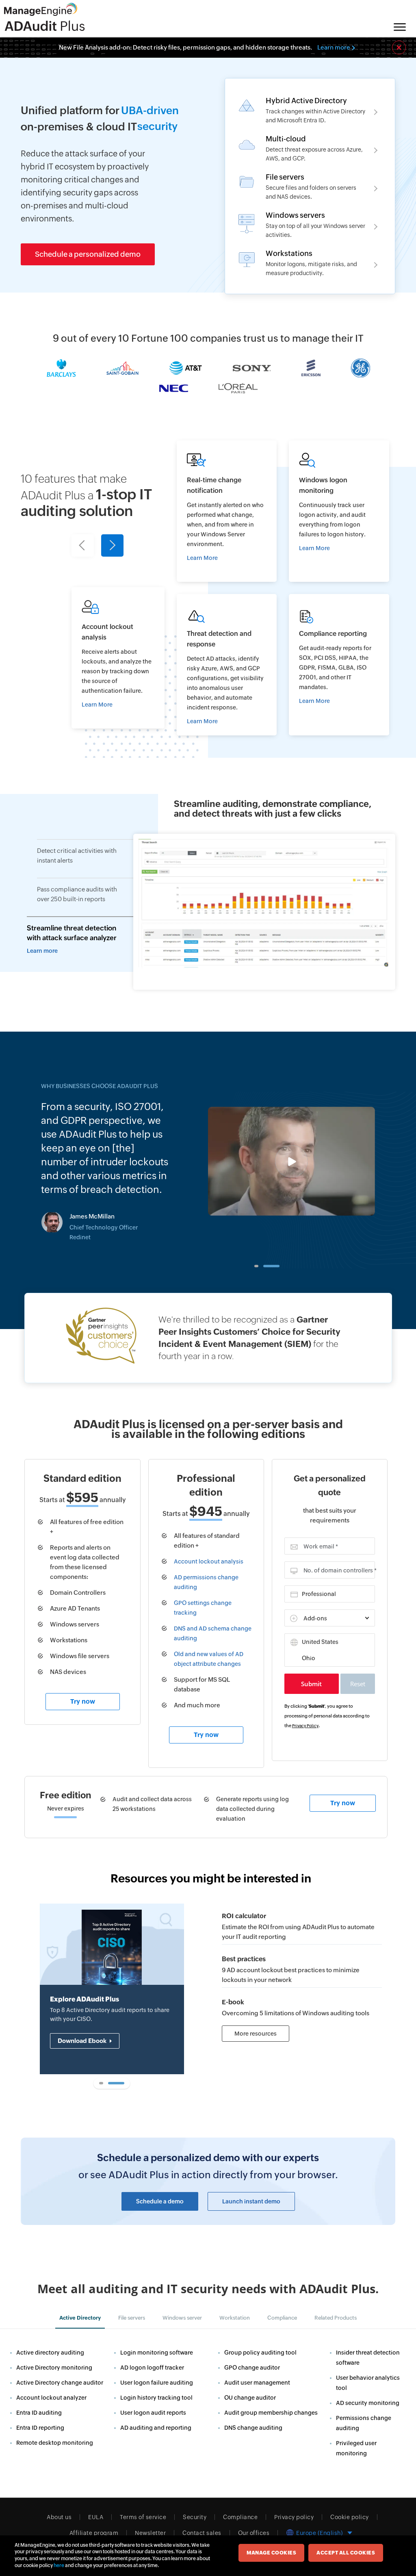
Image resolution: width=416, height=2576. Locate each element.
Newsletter (150, 2533)
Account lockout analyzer (51, 2398)
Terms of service (143, 2517)
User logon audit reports (153, 2413)
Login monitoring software (157, 2353)
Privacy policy (294, 2517)
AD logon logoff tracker (152, 2368)
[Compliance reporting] (339, 665)
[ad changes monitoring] (227, 511)
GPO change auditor (252, 2368)
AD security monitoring (368, 2403)
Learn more (334, 47)
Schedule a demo (160, 2201)
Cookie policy (350, 2517)
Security (195, 2517)
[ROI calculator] (302, 1923)
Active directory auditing (50, 2353)
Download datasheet (88, 2059)
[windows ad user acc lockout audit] (118, 658)
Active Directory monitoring (54, 2368)
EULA (96, 2517)
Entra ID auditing (39, 2413)
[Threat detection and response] (227, 665)
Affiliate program (94, 2533)
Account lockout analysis (209, 1561)
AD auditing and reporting (156, 2428)
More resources (256, 2034)
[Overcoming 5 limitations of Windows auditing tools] (302, 2004)
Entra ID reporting (40, 2428)
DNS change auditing (253, 2428)
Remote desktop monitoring (55, 2443)
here (59, 2565)
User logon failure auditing (157, 2383)
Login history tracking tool (156, 2398)
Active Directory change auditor (60, 2383)
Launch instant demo (251, 2201)
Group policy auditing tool (260, 2353)
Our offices (254, 2533)
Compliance (240, 2517)
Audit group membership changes (271, 2413)
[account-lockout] (302, 1966)
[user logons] (339, 511)
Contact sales (202, 2533)
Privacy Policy (305, 1726)
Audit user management (257, 2383)
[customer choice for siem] (208, 1338)
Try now (83, 1701)
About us (59, 2517)
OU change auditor (250, 2398)
